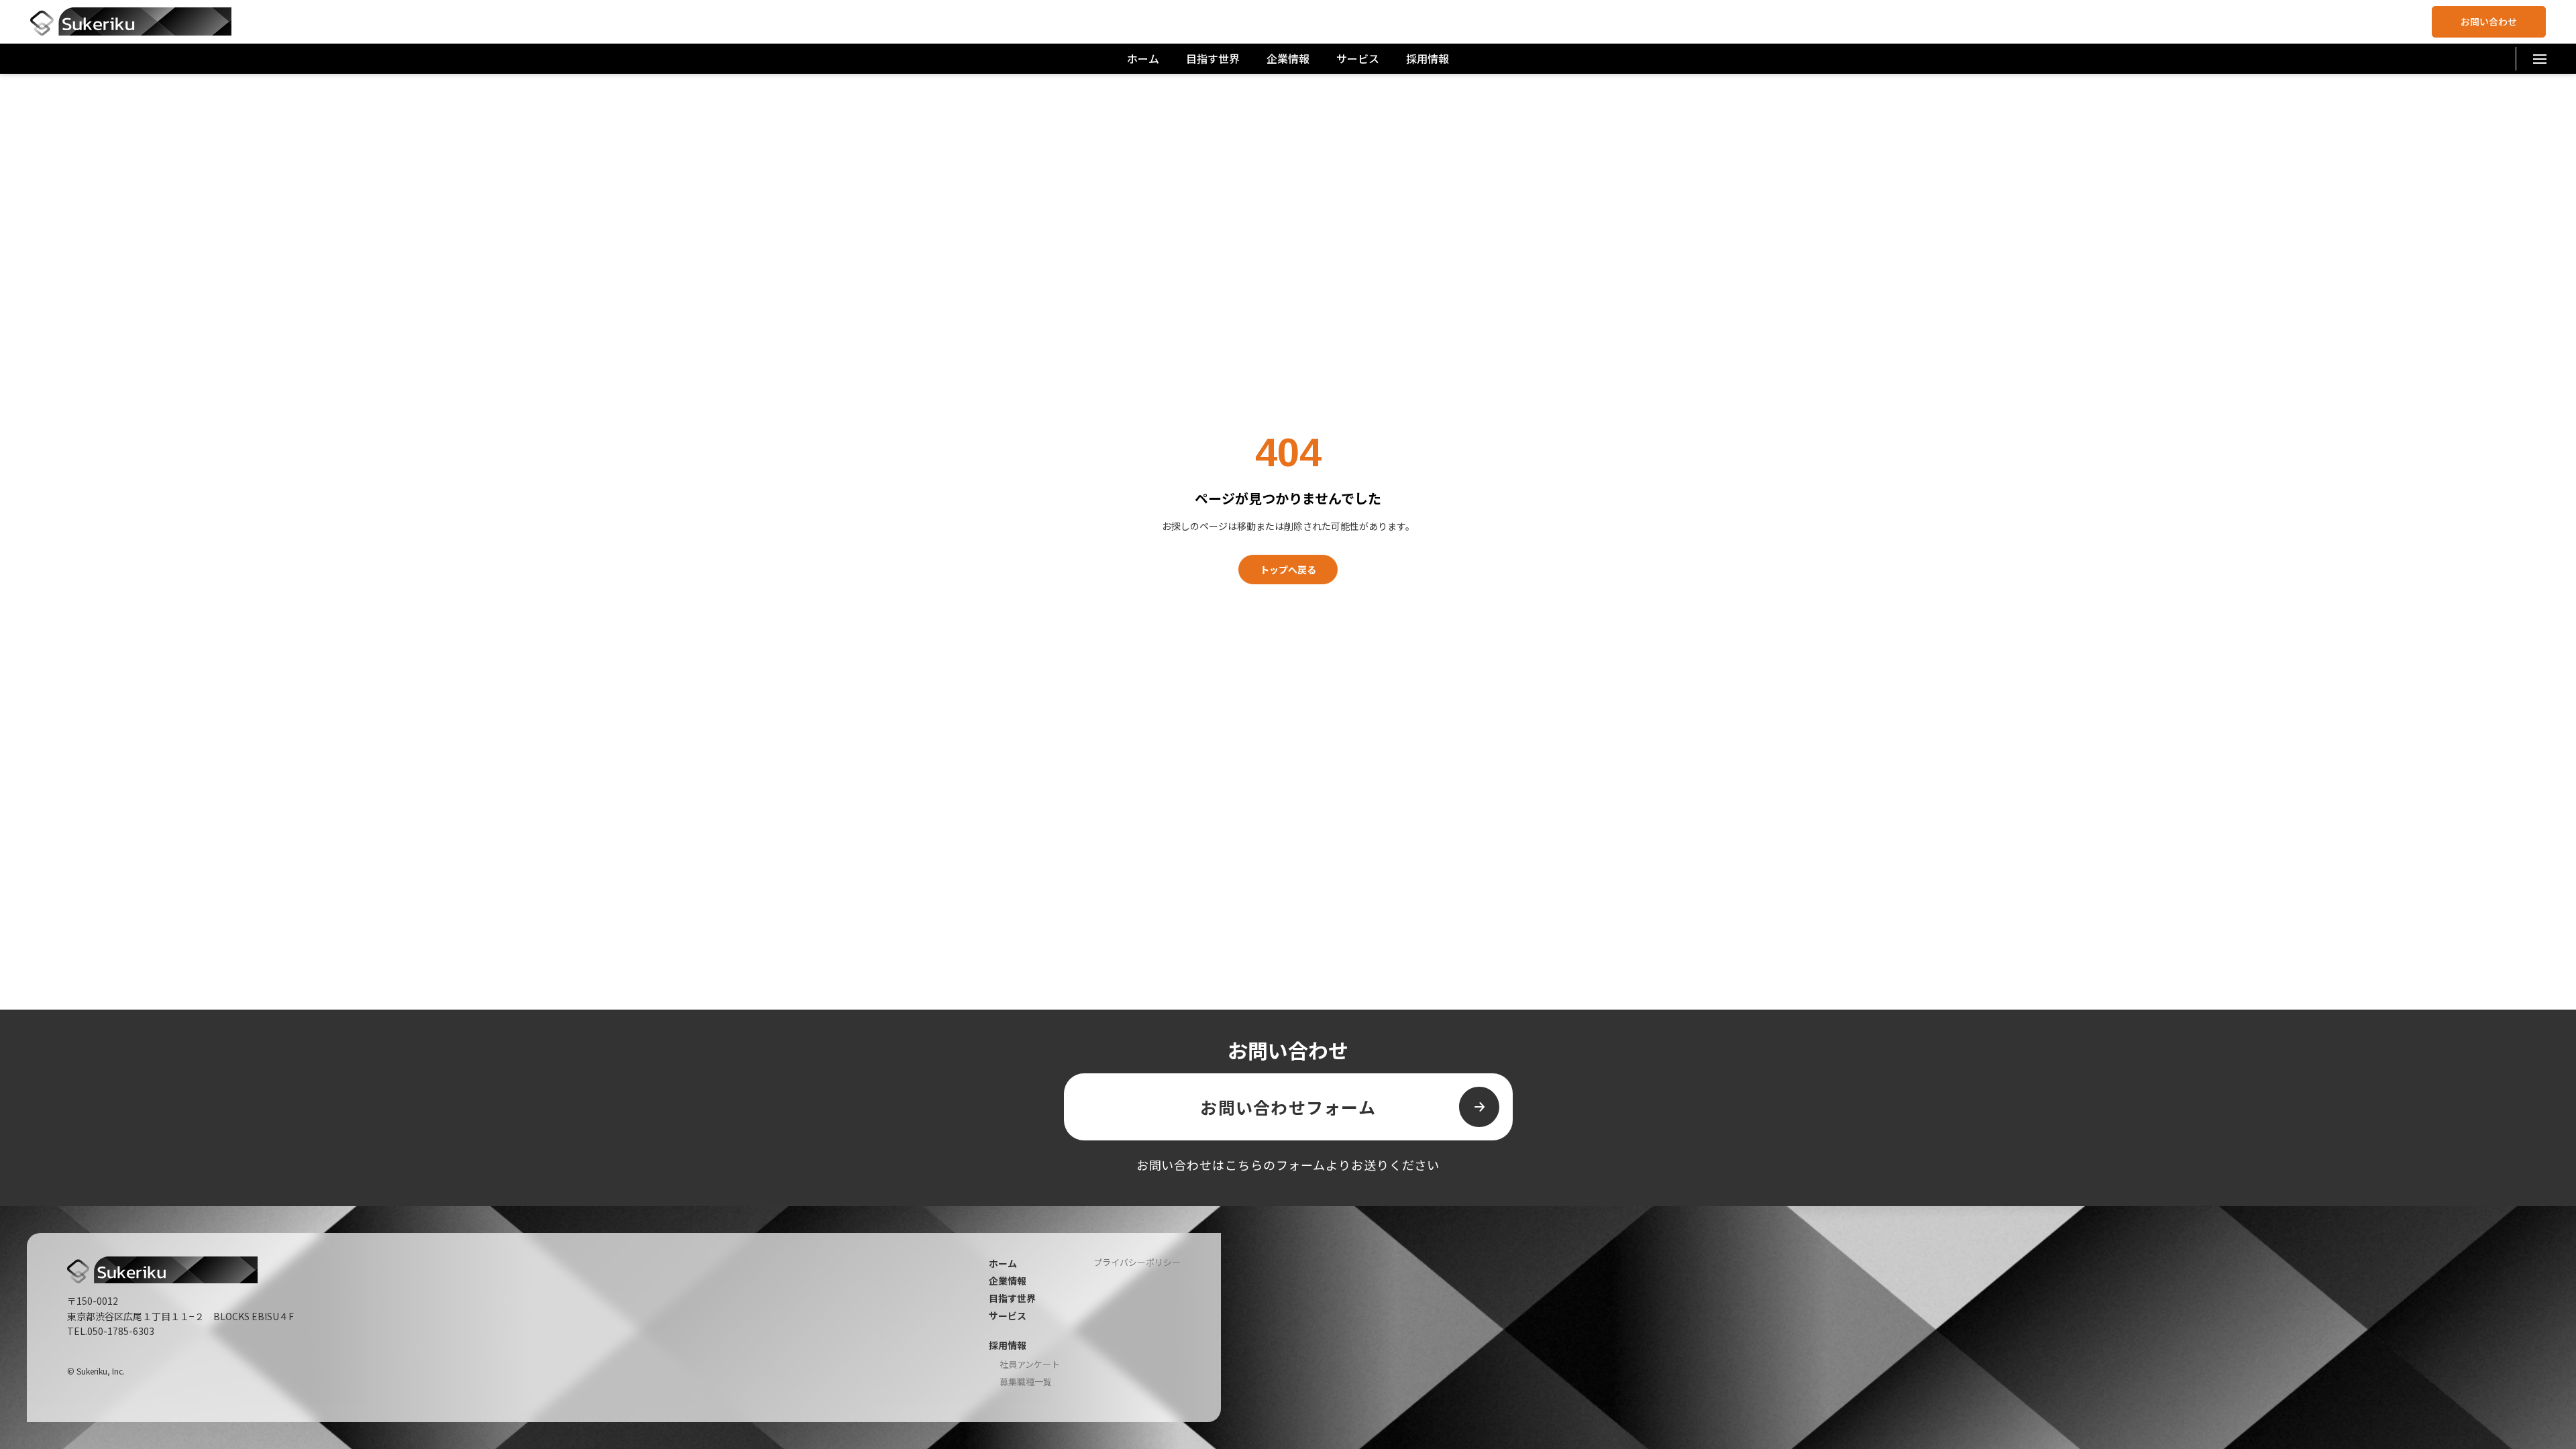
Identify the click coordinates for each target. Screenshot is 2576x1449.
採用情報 (1428, 58)
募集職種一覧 (1026, 1382)
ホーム (1143, 58)
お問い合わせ (2489, 21)
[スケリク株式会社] (131, 21)
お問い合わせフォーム (1288, 1107)
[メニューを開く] (2539, 59)
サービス (1358, 58)
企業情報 (1288, 58)
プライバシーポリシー (1137, 1262)
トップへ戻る (1288, 570)
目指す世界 (1213, 58)
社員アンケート (1030, 1364)
